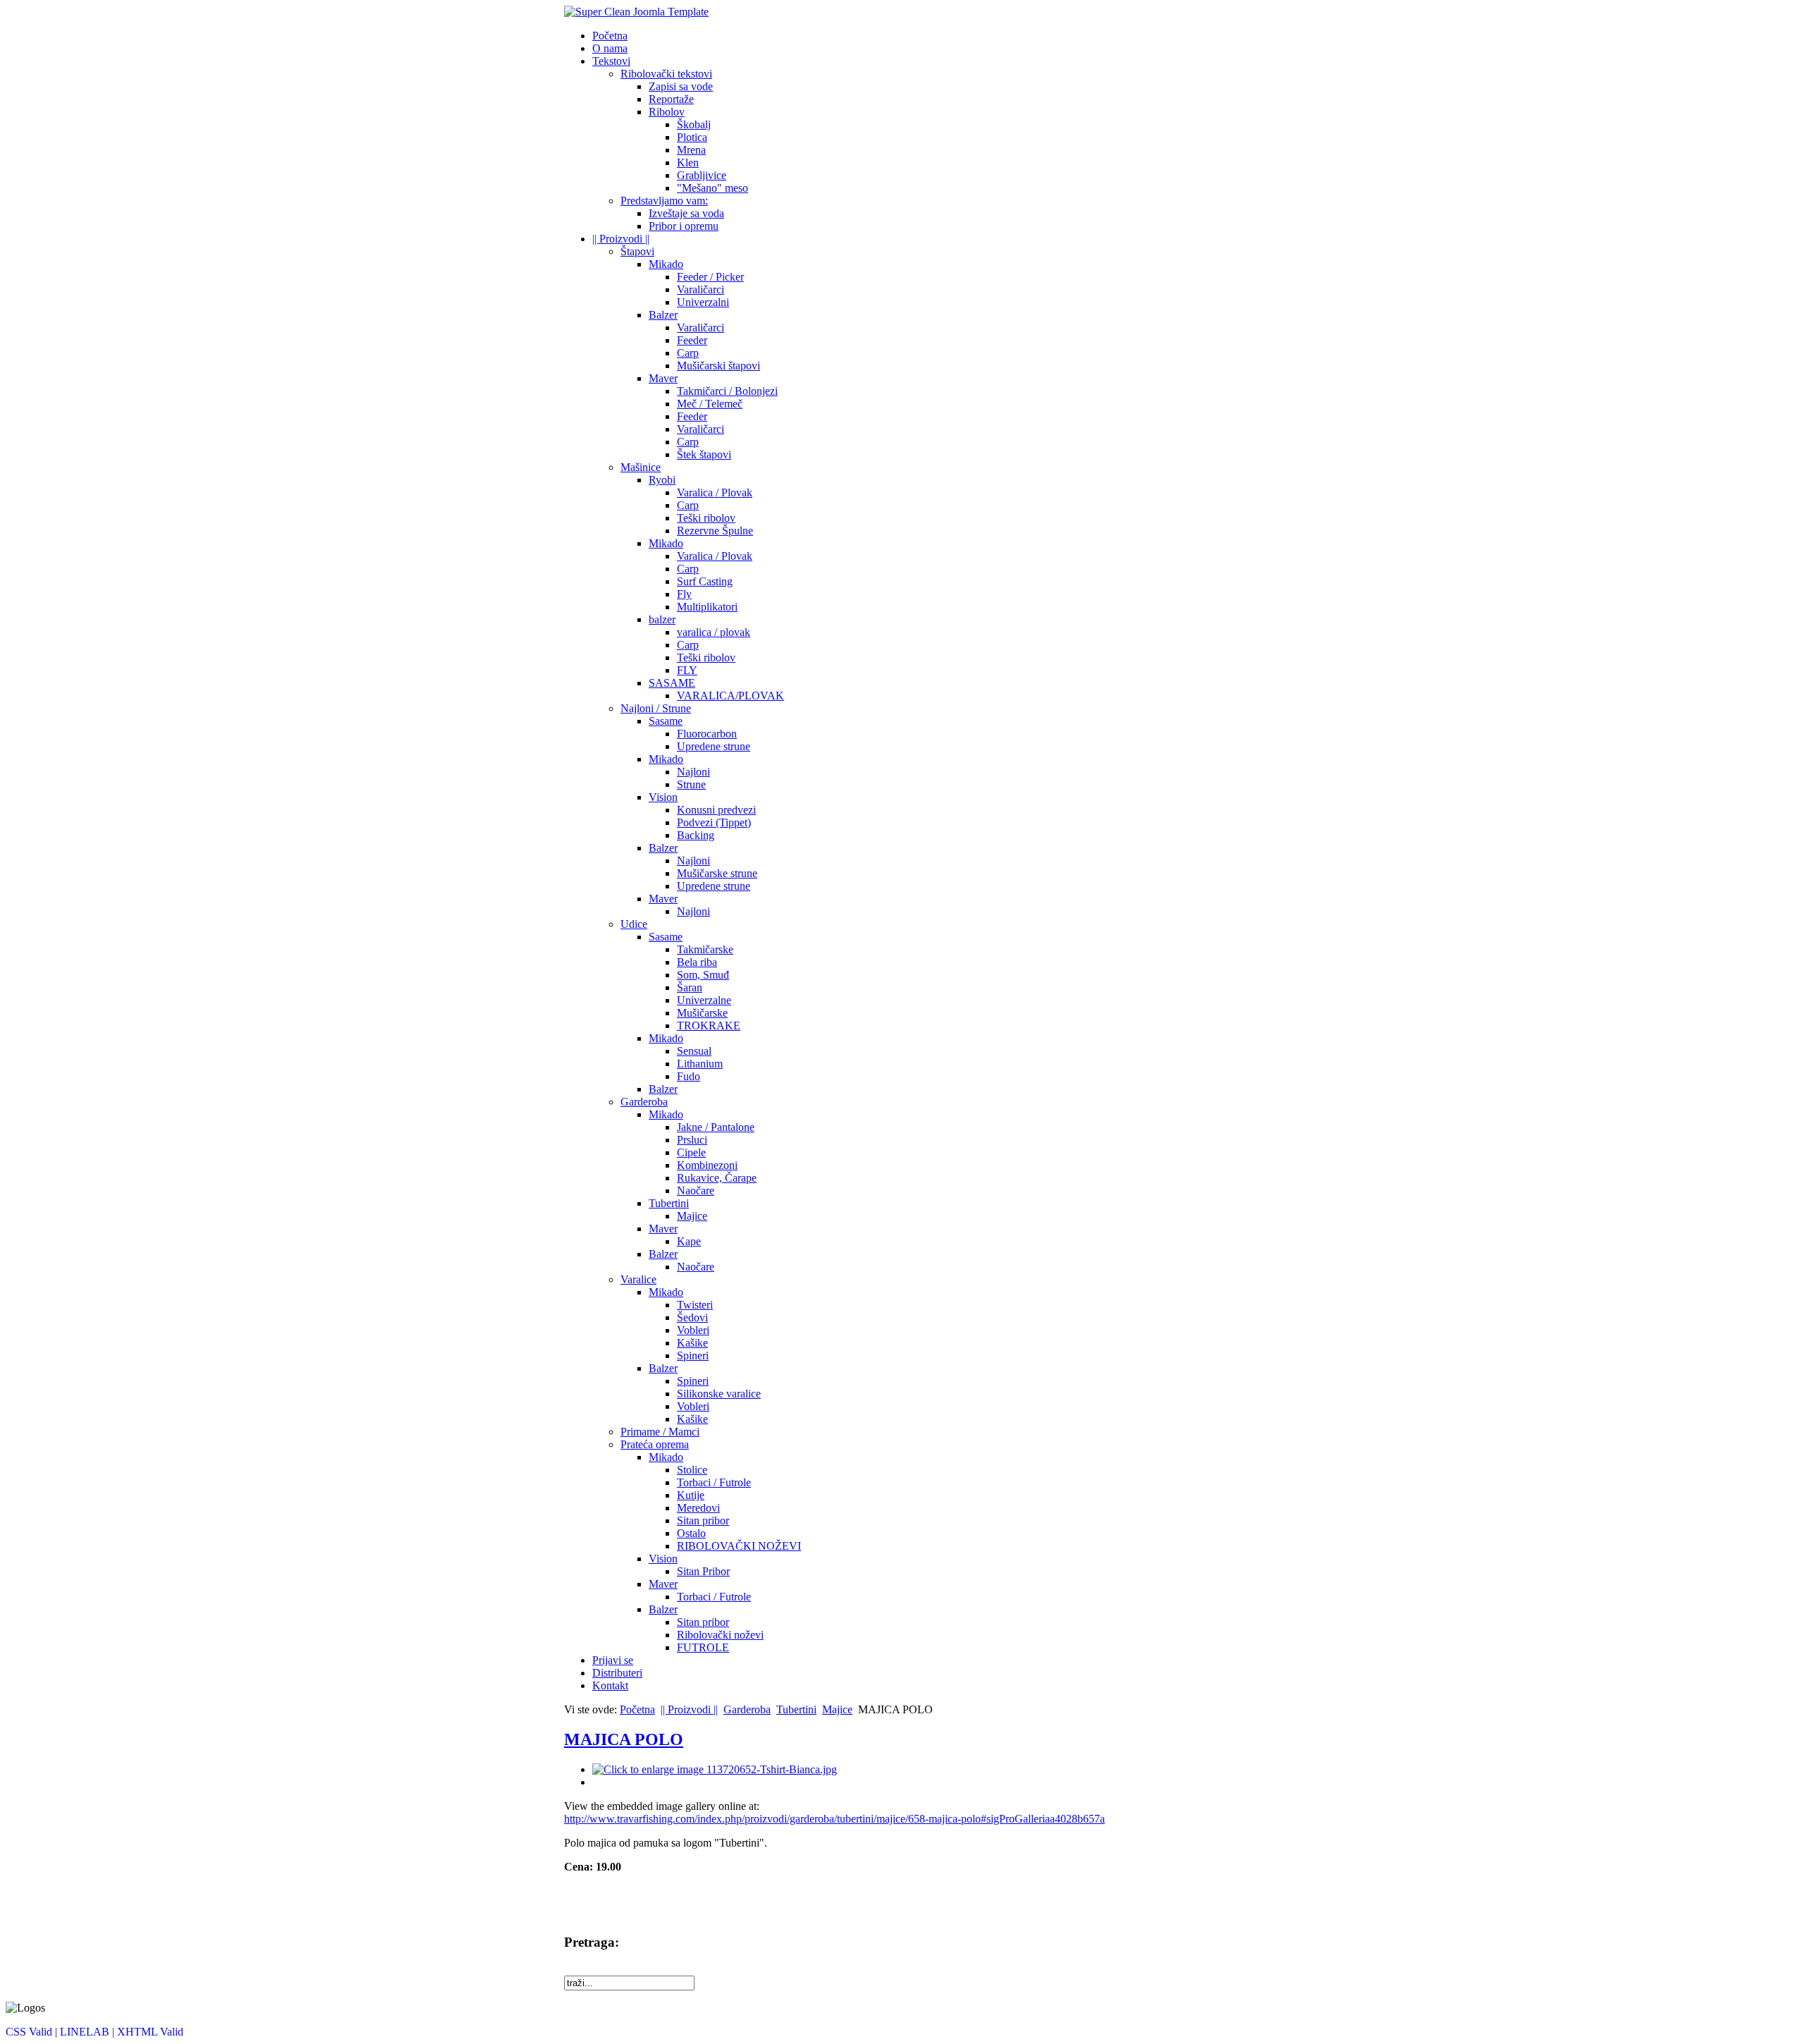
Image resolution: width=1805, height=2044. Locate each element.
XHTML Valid (150, 2032)
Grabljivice (702, 175)
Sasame (666, 721)
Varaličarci (700, 289)
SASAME (672, 683)
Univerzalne (704, 1000)
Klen (688, 163)
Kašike (692, 1343)
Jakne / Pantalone (716, 1127)
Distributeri (617, 1673)
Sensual (694, 1051)
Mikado (666, 264)
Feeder (692, 340)
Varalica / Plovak (715, 492)
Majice (692, 1216)
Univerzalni (703, 302)
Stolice (692, 1470)
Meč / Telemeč (710, 404)
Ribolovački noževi (720, 1635)
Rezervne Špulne (715, 531)
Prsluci (692, 1140)
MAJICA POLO (624, 1739)
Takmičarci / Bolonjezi (727, 391)
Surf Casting (705, 581)
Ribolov (667, 112)
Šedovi (692, 1317)
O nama (610, 48)
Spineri (693, 1355)
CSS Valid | (33, 2032)
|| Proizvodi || (621, 239)
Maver (663, 378)
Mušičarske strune (717, 873)
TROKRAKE (709, 1026)
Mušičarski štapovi (718, 366)
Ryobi (662, 480)
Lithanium (700, 1064)
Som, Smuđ (703, 975)
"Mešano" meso (712, 188)
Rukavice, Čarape (717, 1178)
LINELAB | (88, 2032)
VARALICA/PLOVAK (730, 696)
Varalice (638, 1279)
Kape (689, 1241)
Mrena (691, 150)
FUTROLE (703, 1647)
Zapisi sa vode (681, 86)
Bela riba (697, 962)
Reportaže (671, 99)
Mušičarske (702, 1013)
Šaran (690, 987)
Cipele (691, 1152)
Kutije (691, 1495)
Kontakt (610, 1685)
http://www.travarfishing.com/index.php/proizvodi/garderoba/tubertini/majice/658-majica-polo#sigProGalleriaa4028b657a (834, 1819)
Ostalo (691, 1533)
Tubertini (669, 1203)
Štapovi (637, 251)
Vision (663, 797)
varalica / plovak (714, 632)
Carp (688, 353)
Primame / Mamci (660, 1432)
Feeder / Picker (710, 277)
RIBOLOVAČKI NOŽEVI (739, 1546)
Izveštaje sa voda (686, 213)
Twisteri (695, 1305)
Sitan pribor (703, 1520)
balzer (662, 619)
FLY (687, 670)
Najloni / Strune (656, 708)
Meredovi (698, 1508)
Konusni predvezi (716, 810)
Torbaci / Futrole (714, 1482)
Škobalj (694, 124)
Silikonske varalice (719, 1394)
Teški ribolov (706, 518)
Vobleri (693, 1330)
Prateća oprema (655, 1444)
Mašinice (641, 467)
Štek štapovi (704, 454)
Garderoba (644, 1102)
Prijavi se (613, 1660)
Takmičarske (705, 949)
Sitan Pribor (703, 1571)
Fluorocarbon (707, 734)
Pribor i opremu (684, 226)
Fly (684, 594)
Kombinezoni (707, 1165)
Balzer (663, 315)
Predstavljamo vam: (664, 201)
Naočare (696, 1191)
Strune (691, 784)
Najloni (693, 772)
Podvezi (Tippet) (714, 822)
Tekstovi (611, 61)
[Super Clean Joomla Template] (636, 12)
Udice (634, 924)
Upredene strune (714, 746)
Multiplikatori (707, 607)
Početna (610, 36)
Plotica (692, 137)
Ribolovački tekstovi (666, 74)
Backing (696, 835)
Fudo (689, 1076)
